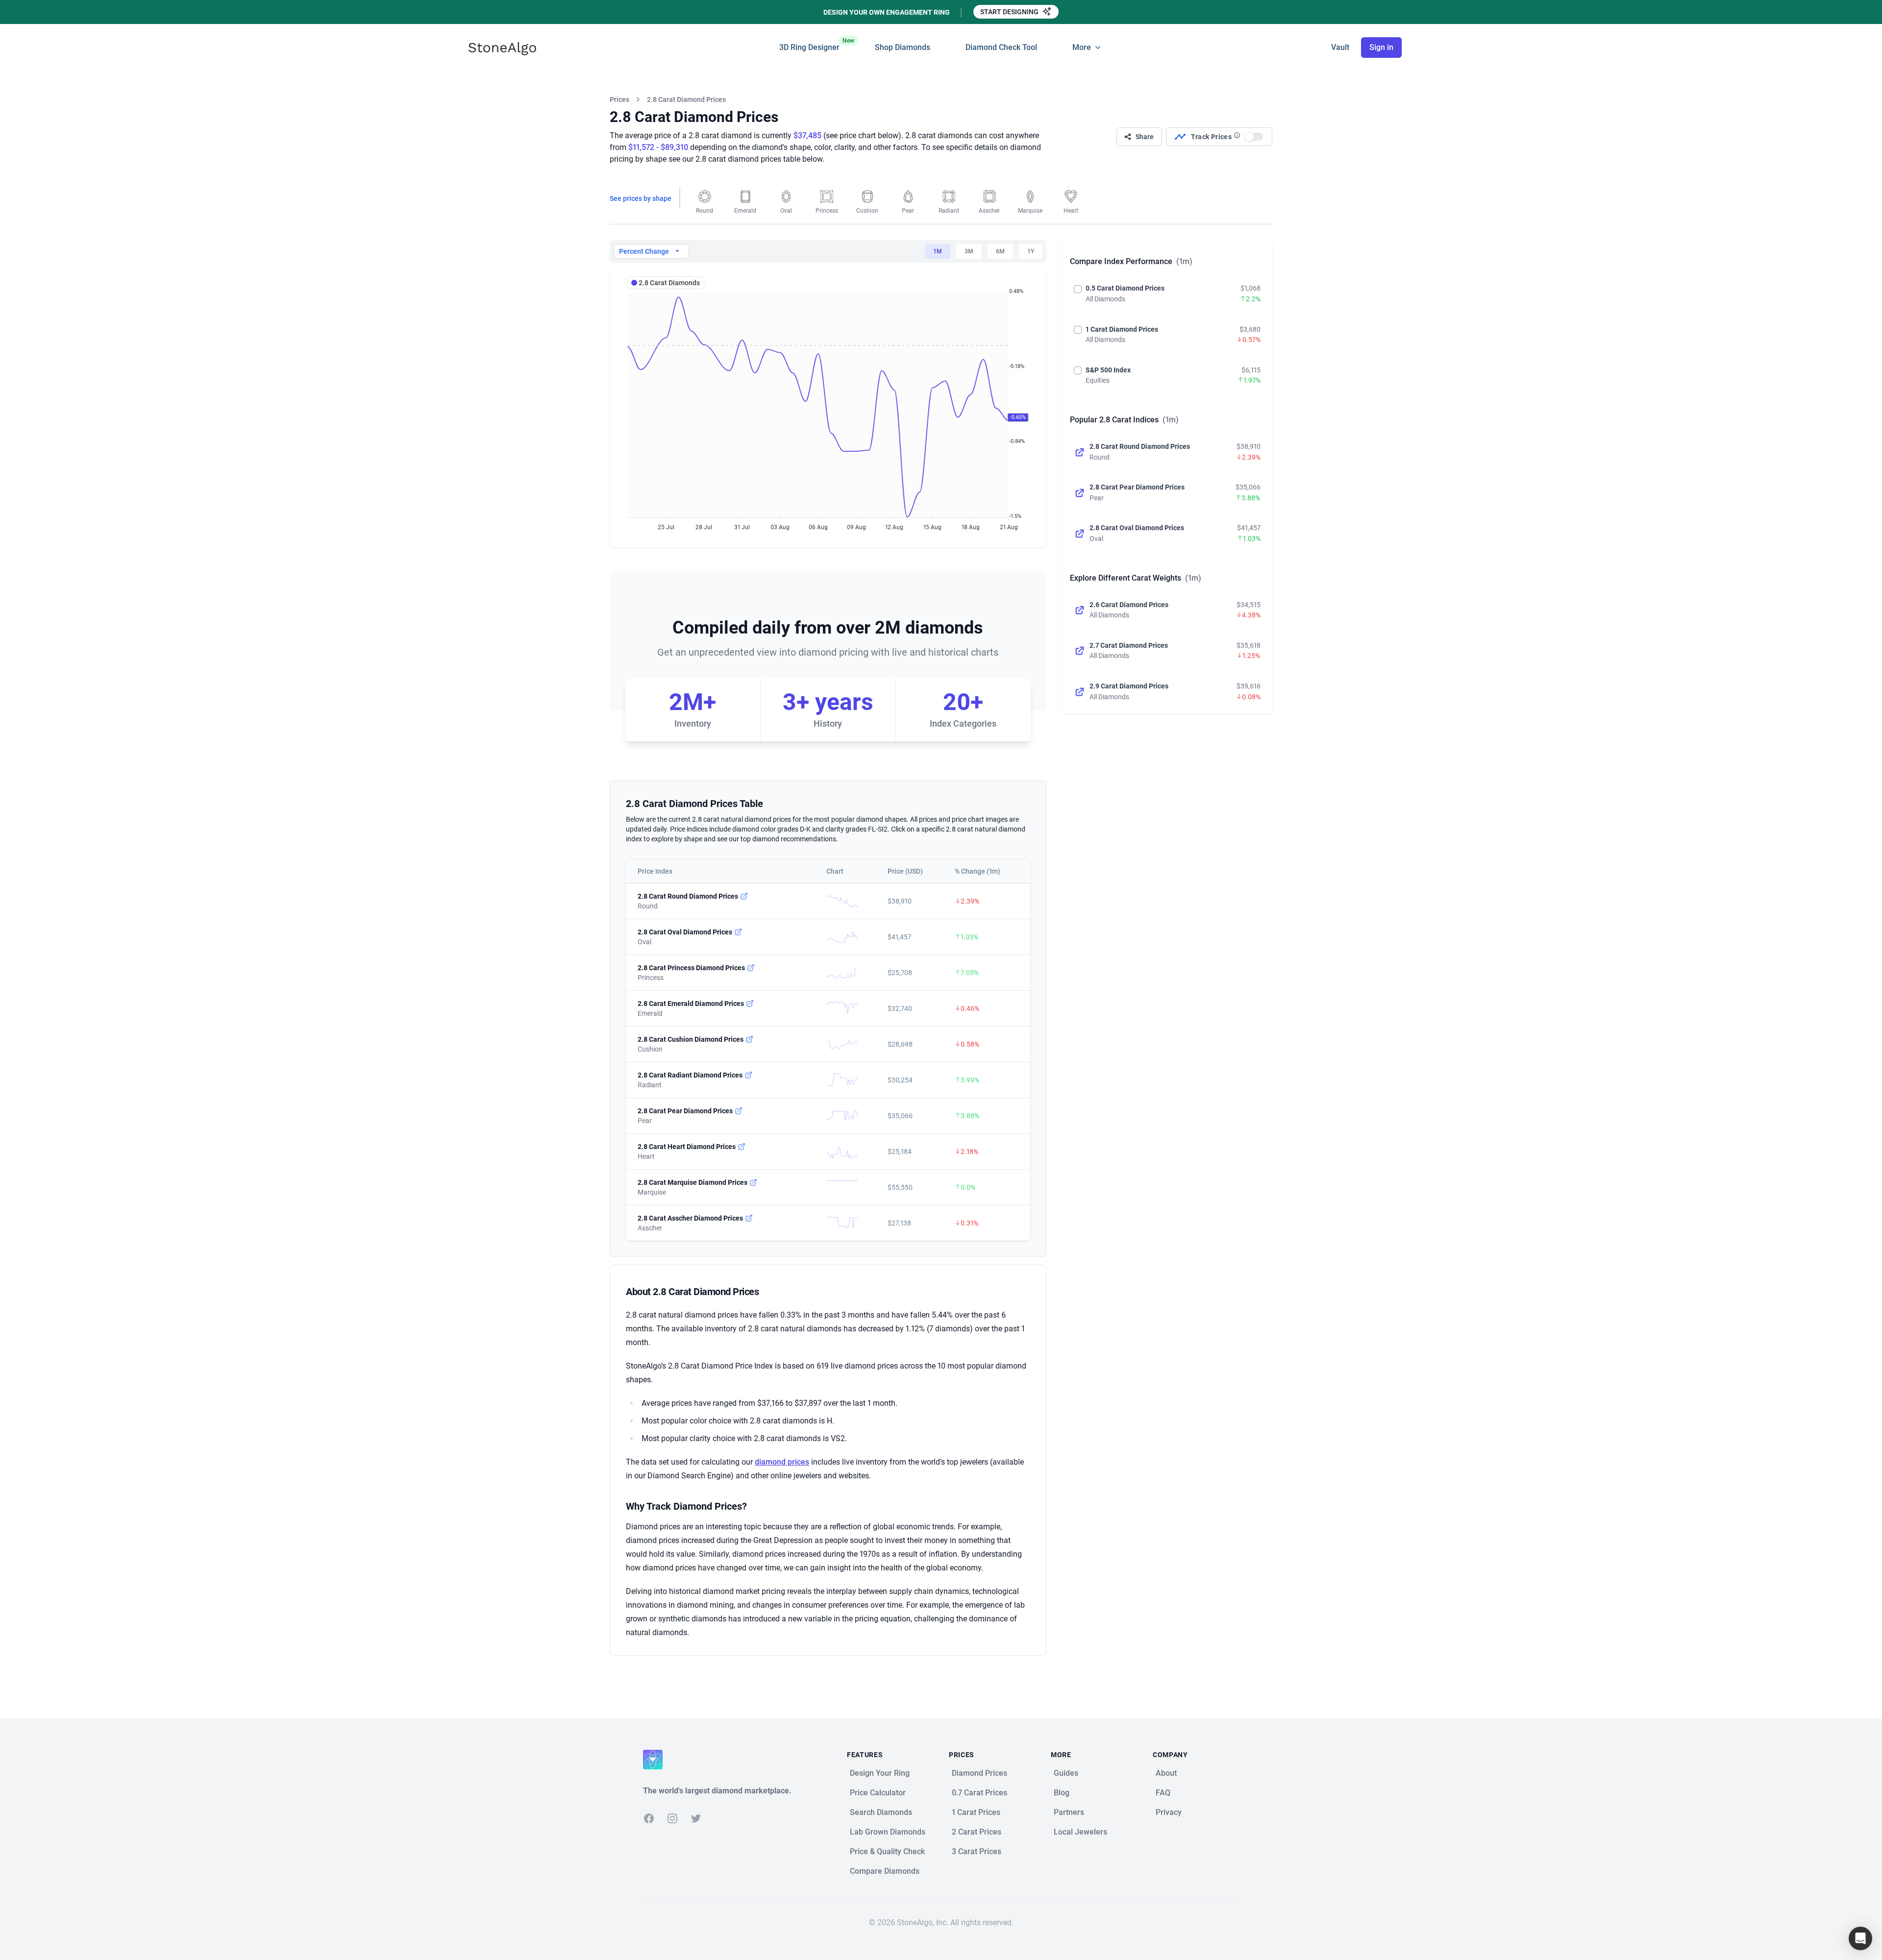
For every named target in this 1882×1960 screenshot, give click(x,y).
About (1166, 1773)
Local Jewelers (1080, 1832)
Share (1145, 137)
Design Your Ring (880, 1773)
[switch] (1254, 137)
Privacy (1169, 1812)
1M (938, 251)
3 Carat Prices (977, 1851)
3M (969, 251)
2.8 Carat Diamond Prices (686, 99)
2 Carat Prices (977, 1832)
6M (1000, 251)
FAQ (1163, 1793)
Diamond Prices (979, 1773)
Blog (1062, 1793)
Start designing (1010, 12)
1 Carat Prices (976, 1812)
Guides (1066, 1773)
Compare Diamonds (885, 1871)
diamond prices (782, 1462)
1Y (1031, 251)
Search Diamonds (881, 1812)
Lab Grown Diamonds (888, 1832)
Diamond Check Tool (1001, 47)
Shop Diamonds (903, 47)
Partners (1069, 1812)
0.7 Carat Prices (979, 1793)
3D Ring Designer (809, 45)
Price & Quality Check (887, 1851)
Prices (619, 99)
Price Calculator (878, 1793)
